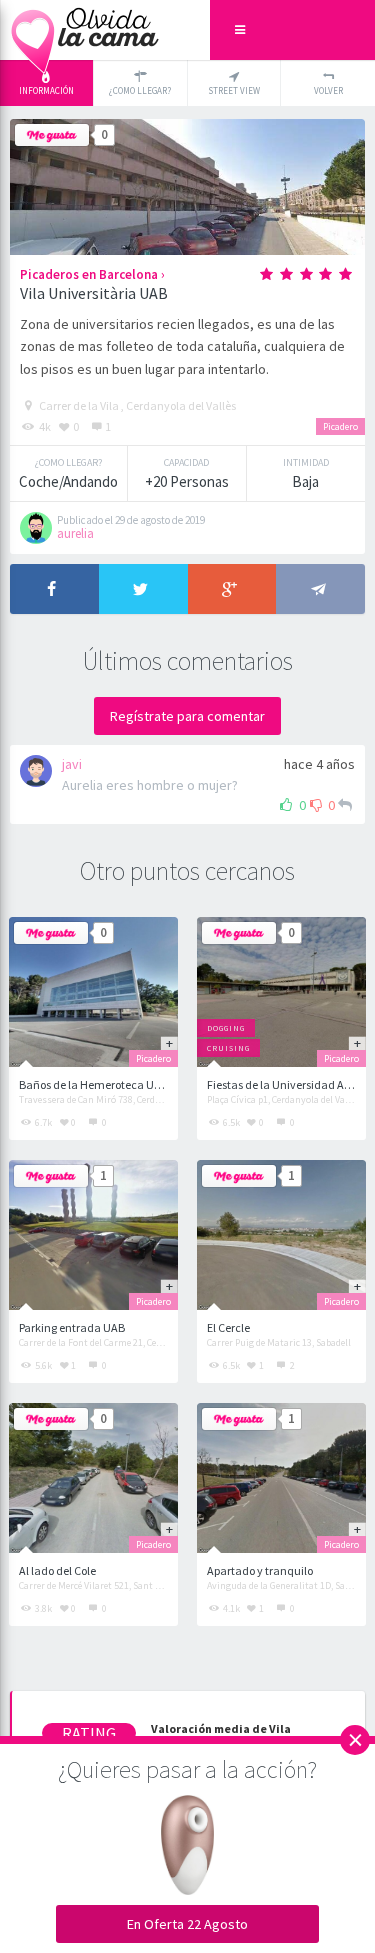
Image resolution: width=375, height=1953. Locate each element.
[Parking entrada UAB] (93, 1235)
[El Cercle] (281, 1235)
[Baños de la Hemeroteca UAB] (93, 992)
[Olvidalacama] (85, 30)
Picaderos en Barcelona (89, 274)
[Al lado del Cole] (93, 1478)
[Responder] (345, 805)
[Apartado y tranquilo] (281, 1478)
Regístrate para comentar (187, 716)
